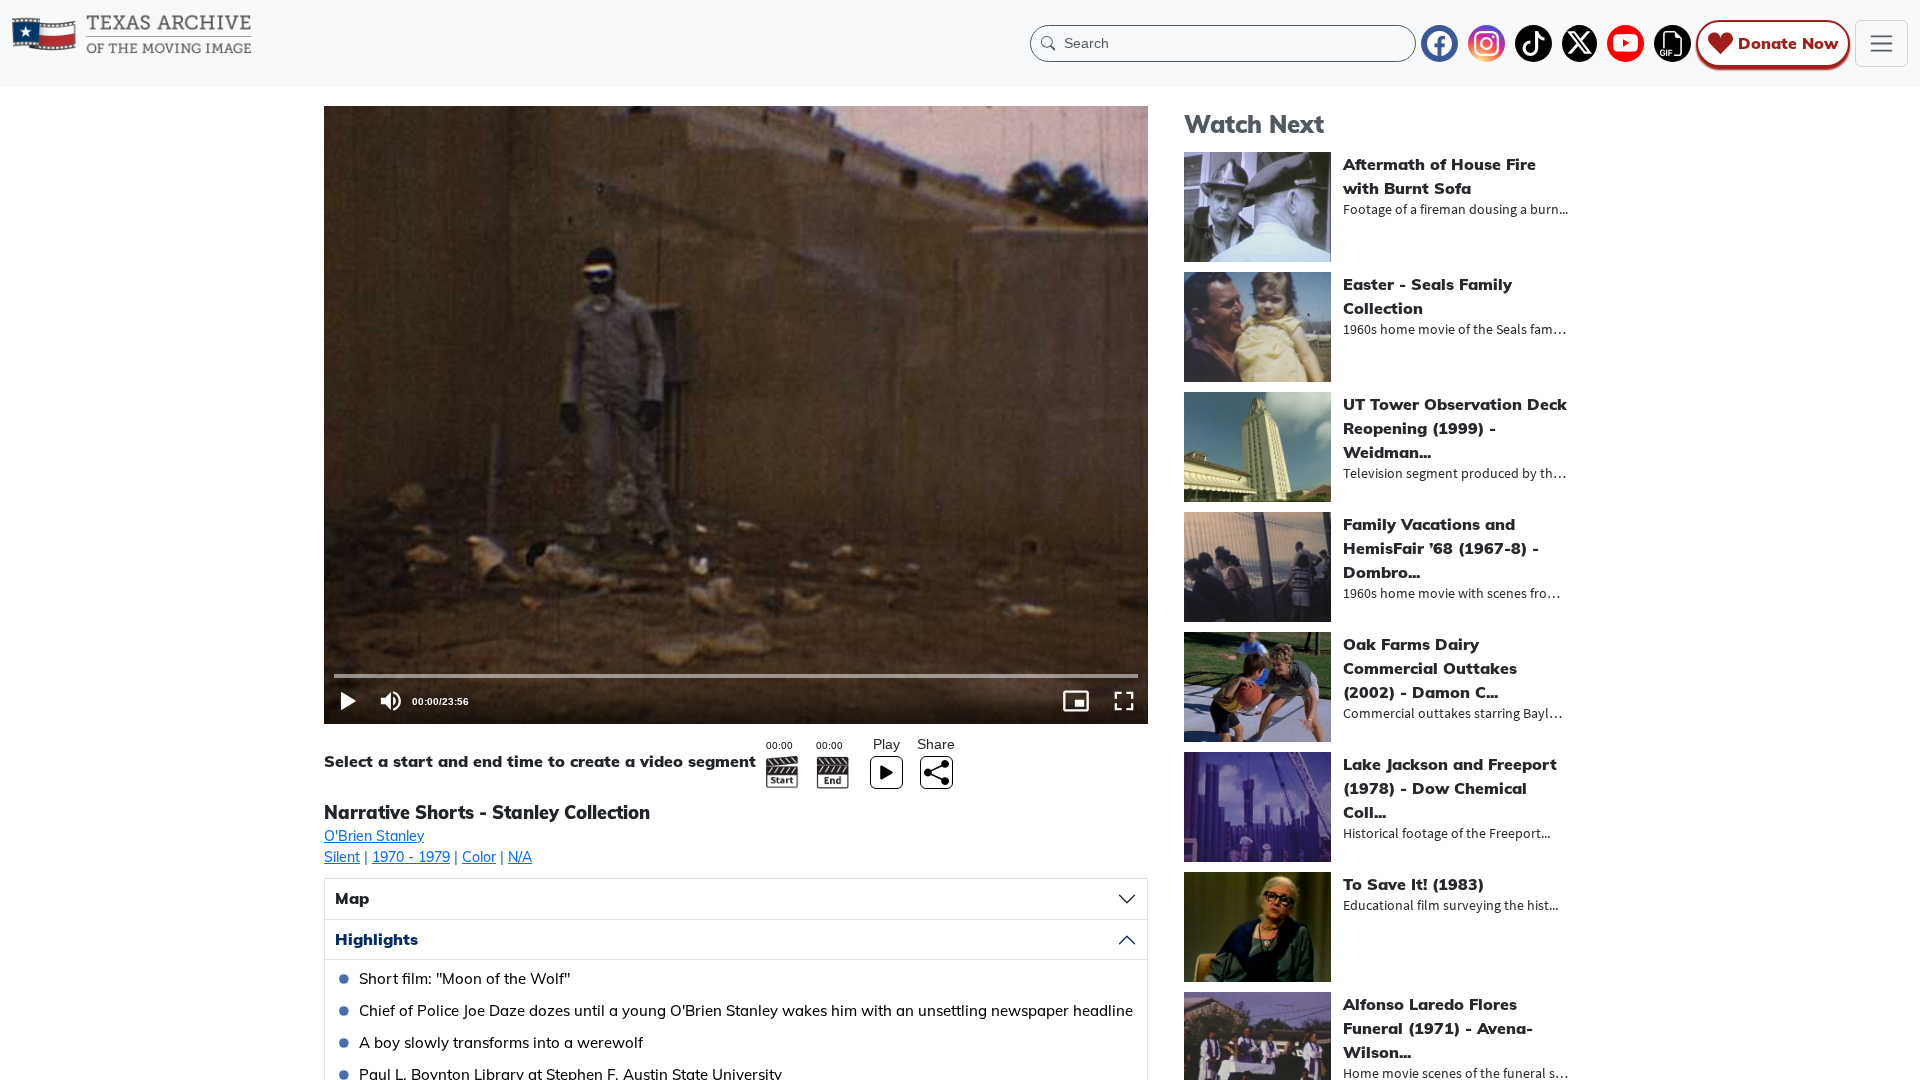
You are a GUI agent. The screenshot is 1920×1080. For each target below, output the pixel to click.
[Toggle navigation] (1881, 43)
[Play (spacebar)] (348, 701)
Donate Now (1788, 43)
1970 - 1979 (411, 857)
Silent (342, 857)
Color (479, 857)
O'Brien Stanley (374, 836)
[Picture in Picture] (1076, 701)
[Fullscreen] (1124, 701)
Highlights (376, 939)
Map (352, 898)
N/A (520, 857)
